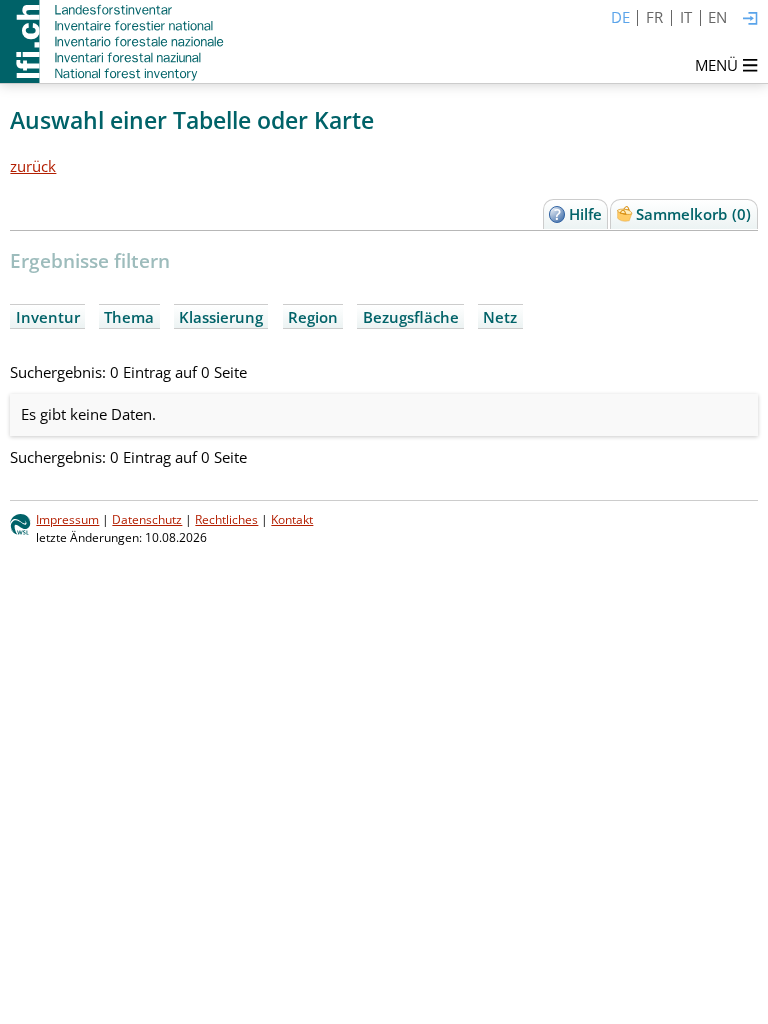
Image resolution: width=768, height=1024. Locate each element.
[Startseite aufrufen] (113, 41)
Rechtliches (226, 519)
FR (654, 17)
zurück (33, 166)
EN (717, 17)
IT (686, 17)
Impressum (67, 519)
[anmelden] (750, 19)
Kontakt (292, 519)
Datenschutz (147, 519)
